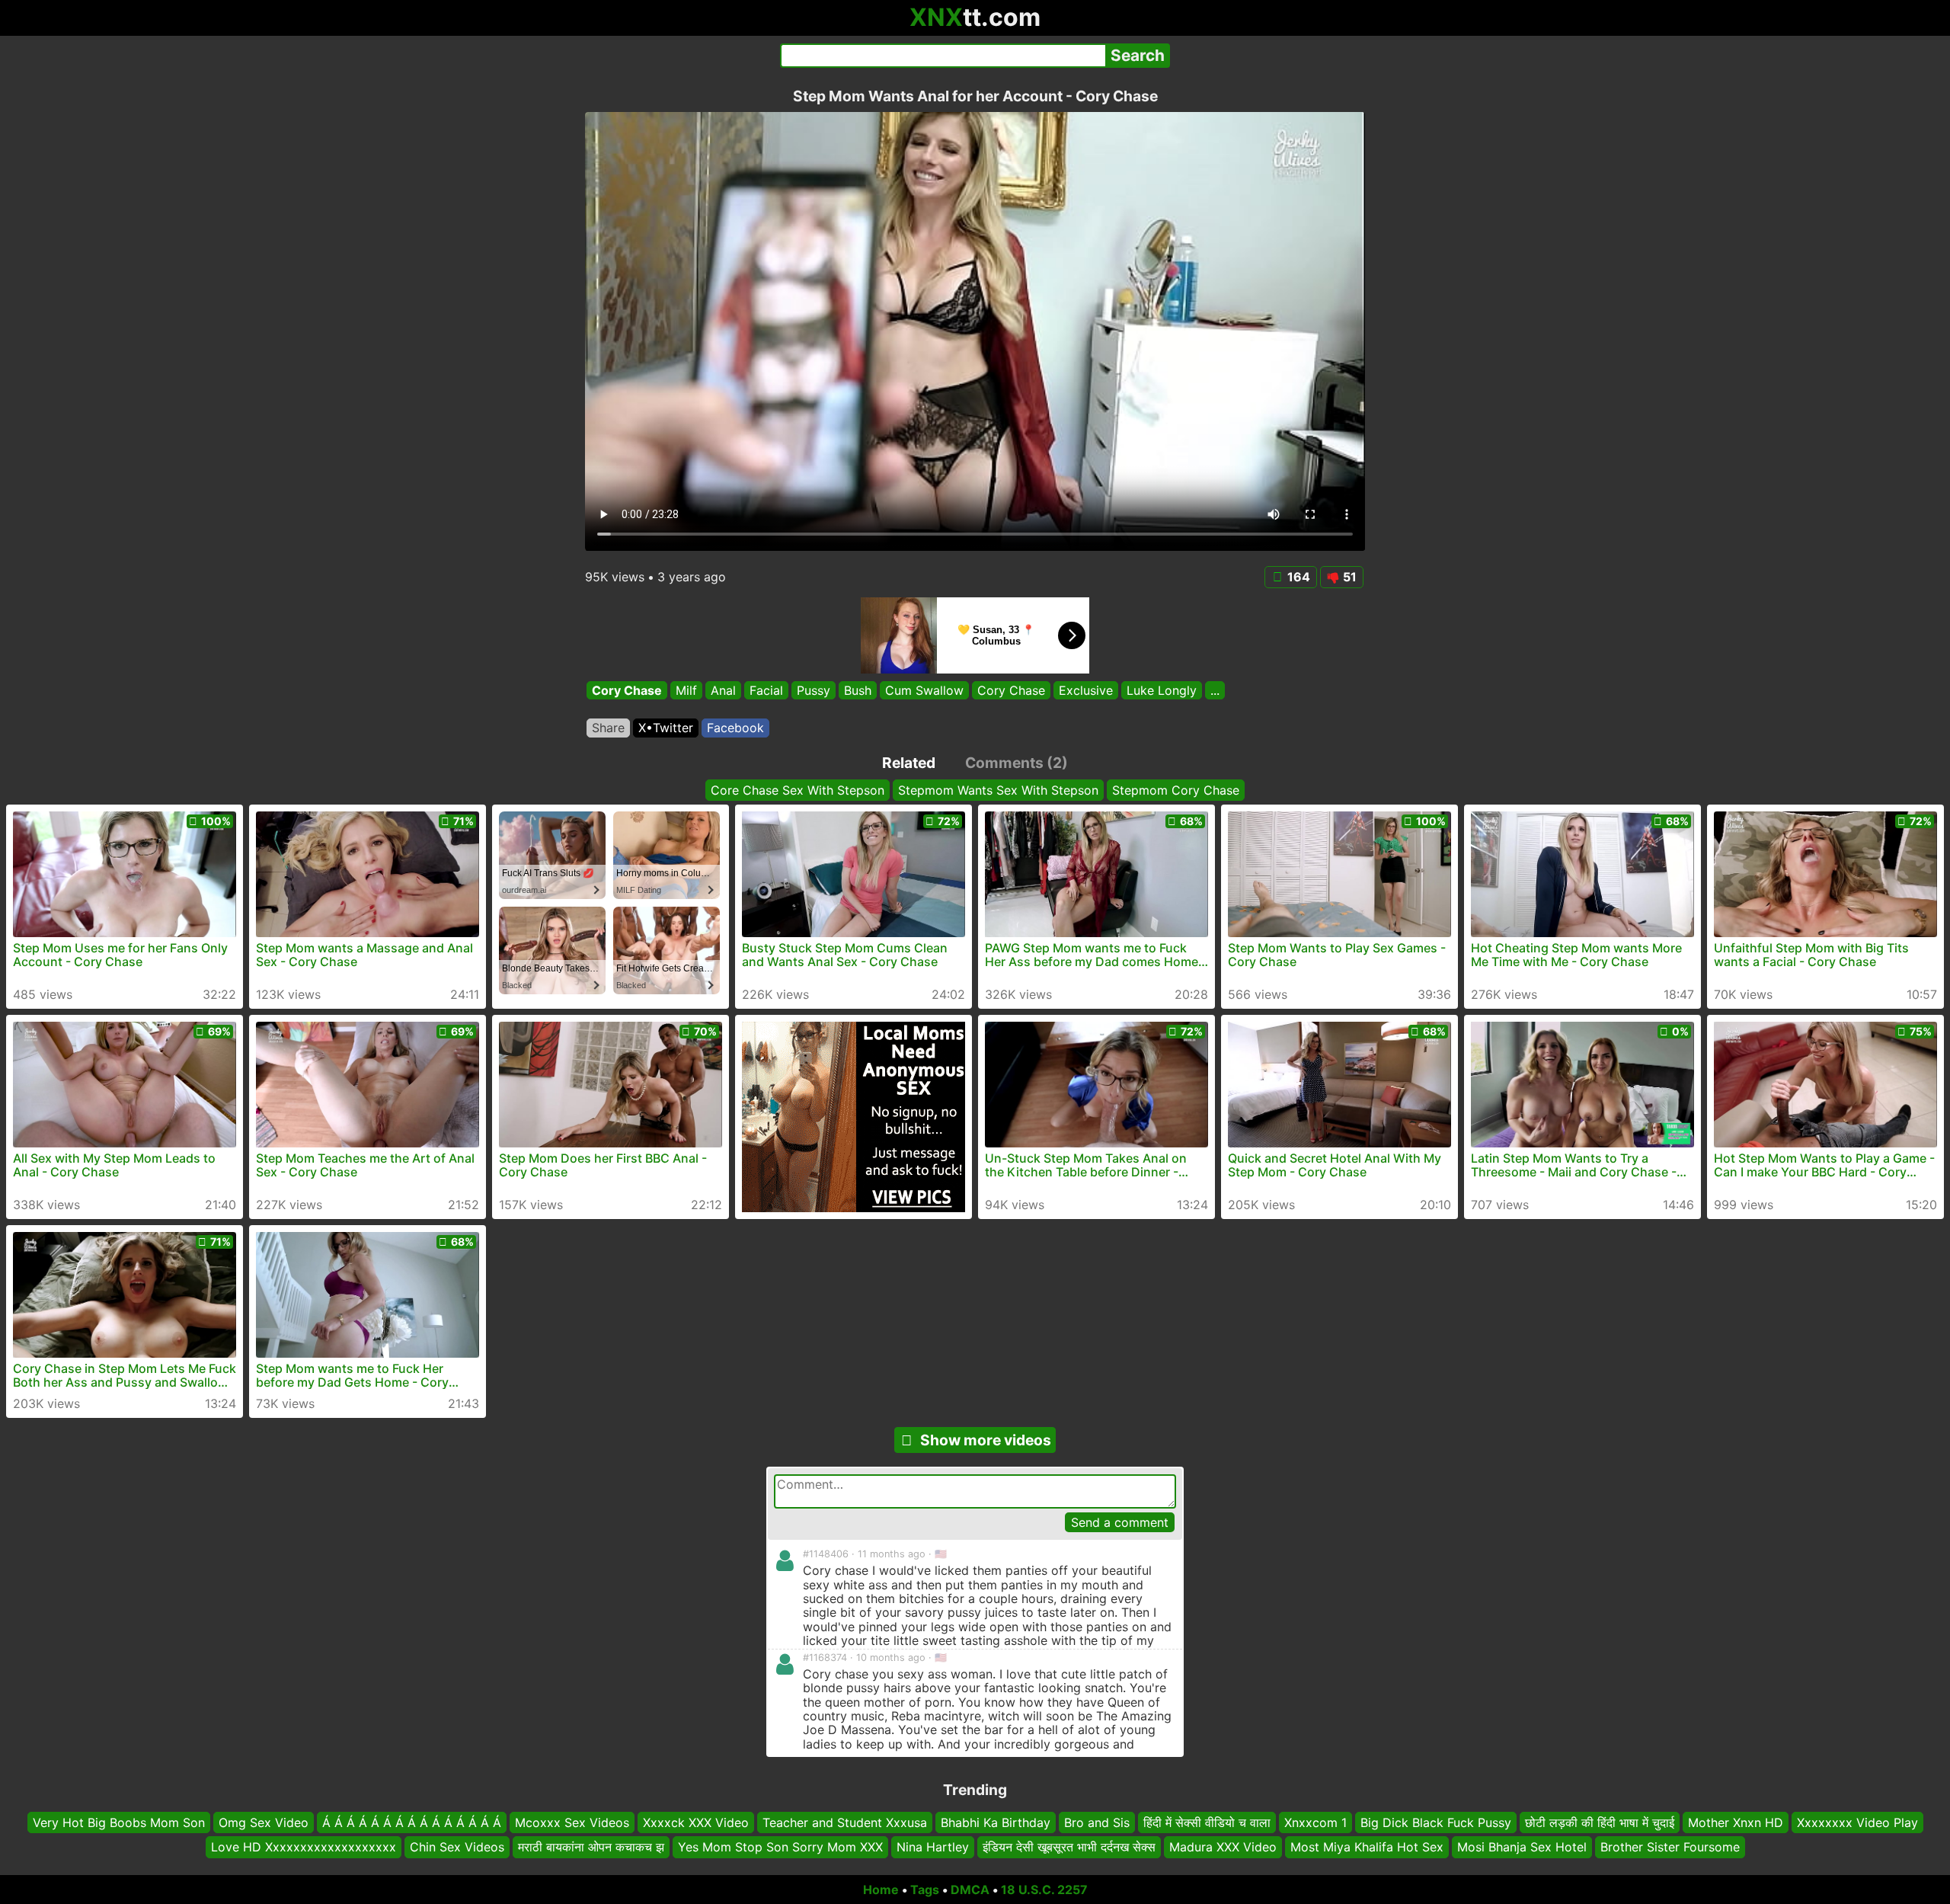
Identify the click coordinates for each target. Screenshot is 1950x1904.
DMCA (970, 1890)
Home (881, 1890)
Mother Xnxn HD (1736, 1822)
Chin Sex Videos (457, 1847)
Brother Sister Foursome (1670, 1847)
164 (1299, 577)
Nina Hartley (933, 1847)
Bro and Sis (1097, 1822)
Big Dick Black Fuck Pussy (1436, 1822)
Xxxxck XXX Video (696, 1822)
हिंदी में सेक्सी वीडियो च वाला (1207, 1822)
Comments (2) (1017, 763)
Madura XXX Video (1223, 1847)
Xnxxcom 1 (1315, 1822)
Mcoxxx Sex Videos (572, 1822)
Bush (858, 690)
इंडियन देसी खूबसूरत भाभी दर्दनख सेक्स (1069, 1847)
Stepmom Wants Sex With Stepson (998, 790)
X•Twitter (666, 728)
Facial (766, 690)
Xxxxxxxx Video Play (1857, 1822)
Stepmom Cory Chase (1176, 790)
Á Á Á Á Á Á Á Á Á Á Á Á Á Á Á (412, 1822)
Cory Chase (627, 690)
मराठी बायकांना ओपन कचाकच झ (591, 1847)
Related (909, 763)
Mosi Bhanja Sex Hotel (1522, 1847)
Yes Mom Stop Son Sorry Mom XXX (780, 1847)
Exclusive (1086, 690)
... (1215, 690)
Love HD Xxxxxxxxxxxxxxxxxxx (304, 1847)
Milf (686, 690)
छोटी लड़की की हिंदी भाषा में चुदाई (1600, 1822)
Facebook (735, 728)
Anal (723, 690)
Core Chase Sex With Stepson (798, 790)
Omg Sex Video (264, 1822)
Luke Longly (1162, 690)
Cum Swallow (924, 690)
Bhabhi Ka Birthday (996, 1822)
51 (1350, 577)
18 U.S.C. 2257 (1044, 1890)
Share (608, 728)
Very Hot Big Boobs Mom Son (119, 1822)
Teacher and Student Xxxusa (845, 1822)
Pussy (814, 690)
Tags (925, 1890)
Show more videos (986, 1440)
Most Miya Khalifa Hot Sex (1367, 1847)
